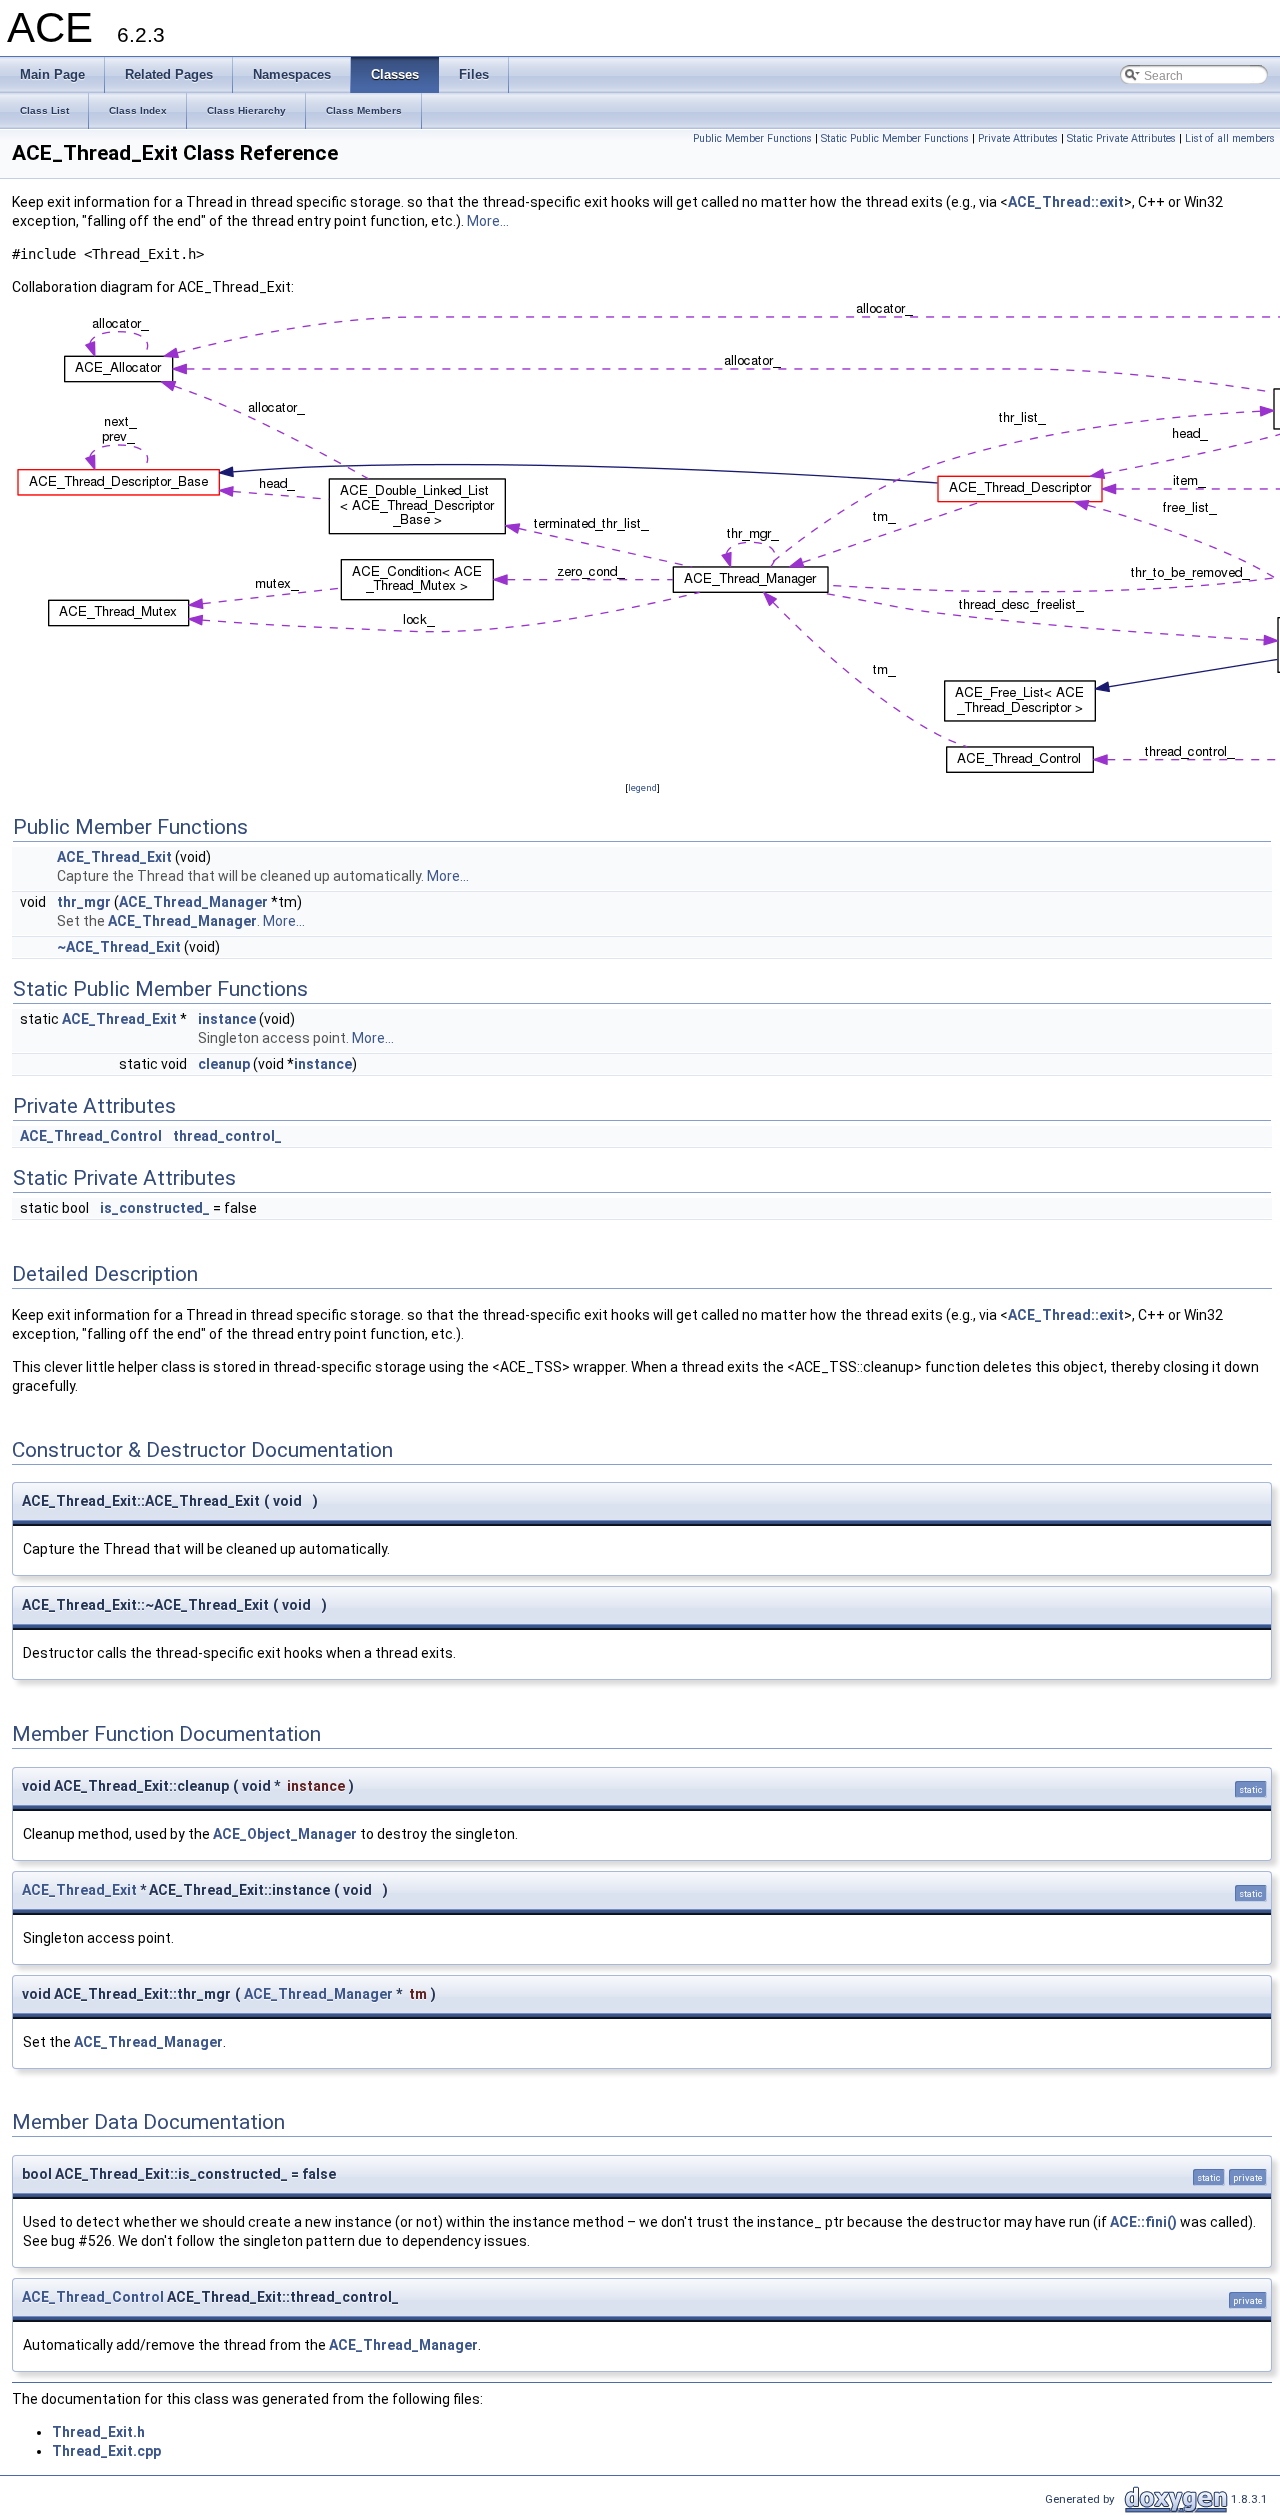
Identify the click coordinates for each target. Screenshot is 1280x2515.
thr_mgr (84, 902)
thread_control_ (227, 1136)
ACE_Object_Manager (285, 1834)
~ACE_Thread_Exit (119, 947)
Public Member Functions (752, 138)
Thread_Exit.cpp (106, 2451)
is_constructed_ (155, 1208)
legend (642, 787)
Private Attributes (1018, 138)
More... (488, 221)
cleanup (224, 1064)
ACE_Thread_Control (91, 1136)
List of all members (1230, 138)
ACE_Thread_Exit (114, 857)
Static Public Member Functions (895, 138)
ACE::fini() (1143, 2222)
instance (227, 1019)
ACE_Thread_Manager (193, 902)
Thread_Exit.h (98, 2432)
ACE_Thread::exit (1066, 202)
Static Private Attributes (1121, 138)
